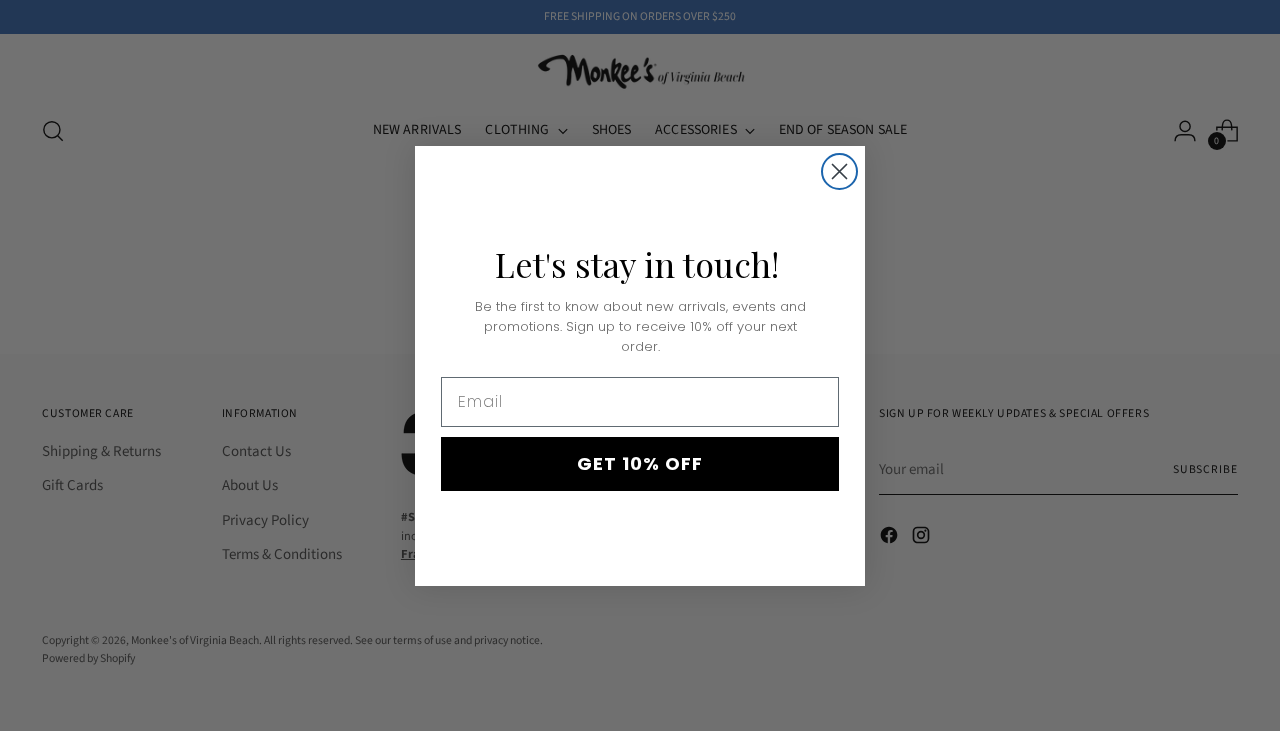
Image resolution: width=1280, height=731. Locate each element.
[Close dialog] (839, 171)
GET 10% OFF (640, 463)
